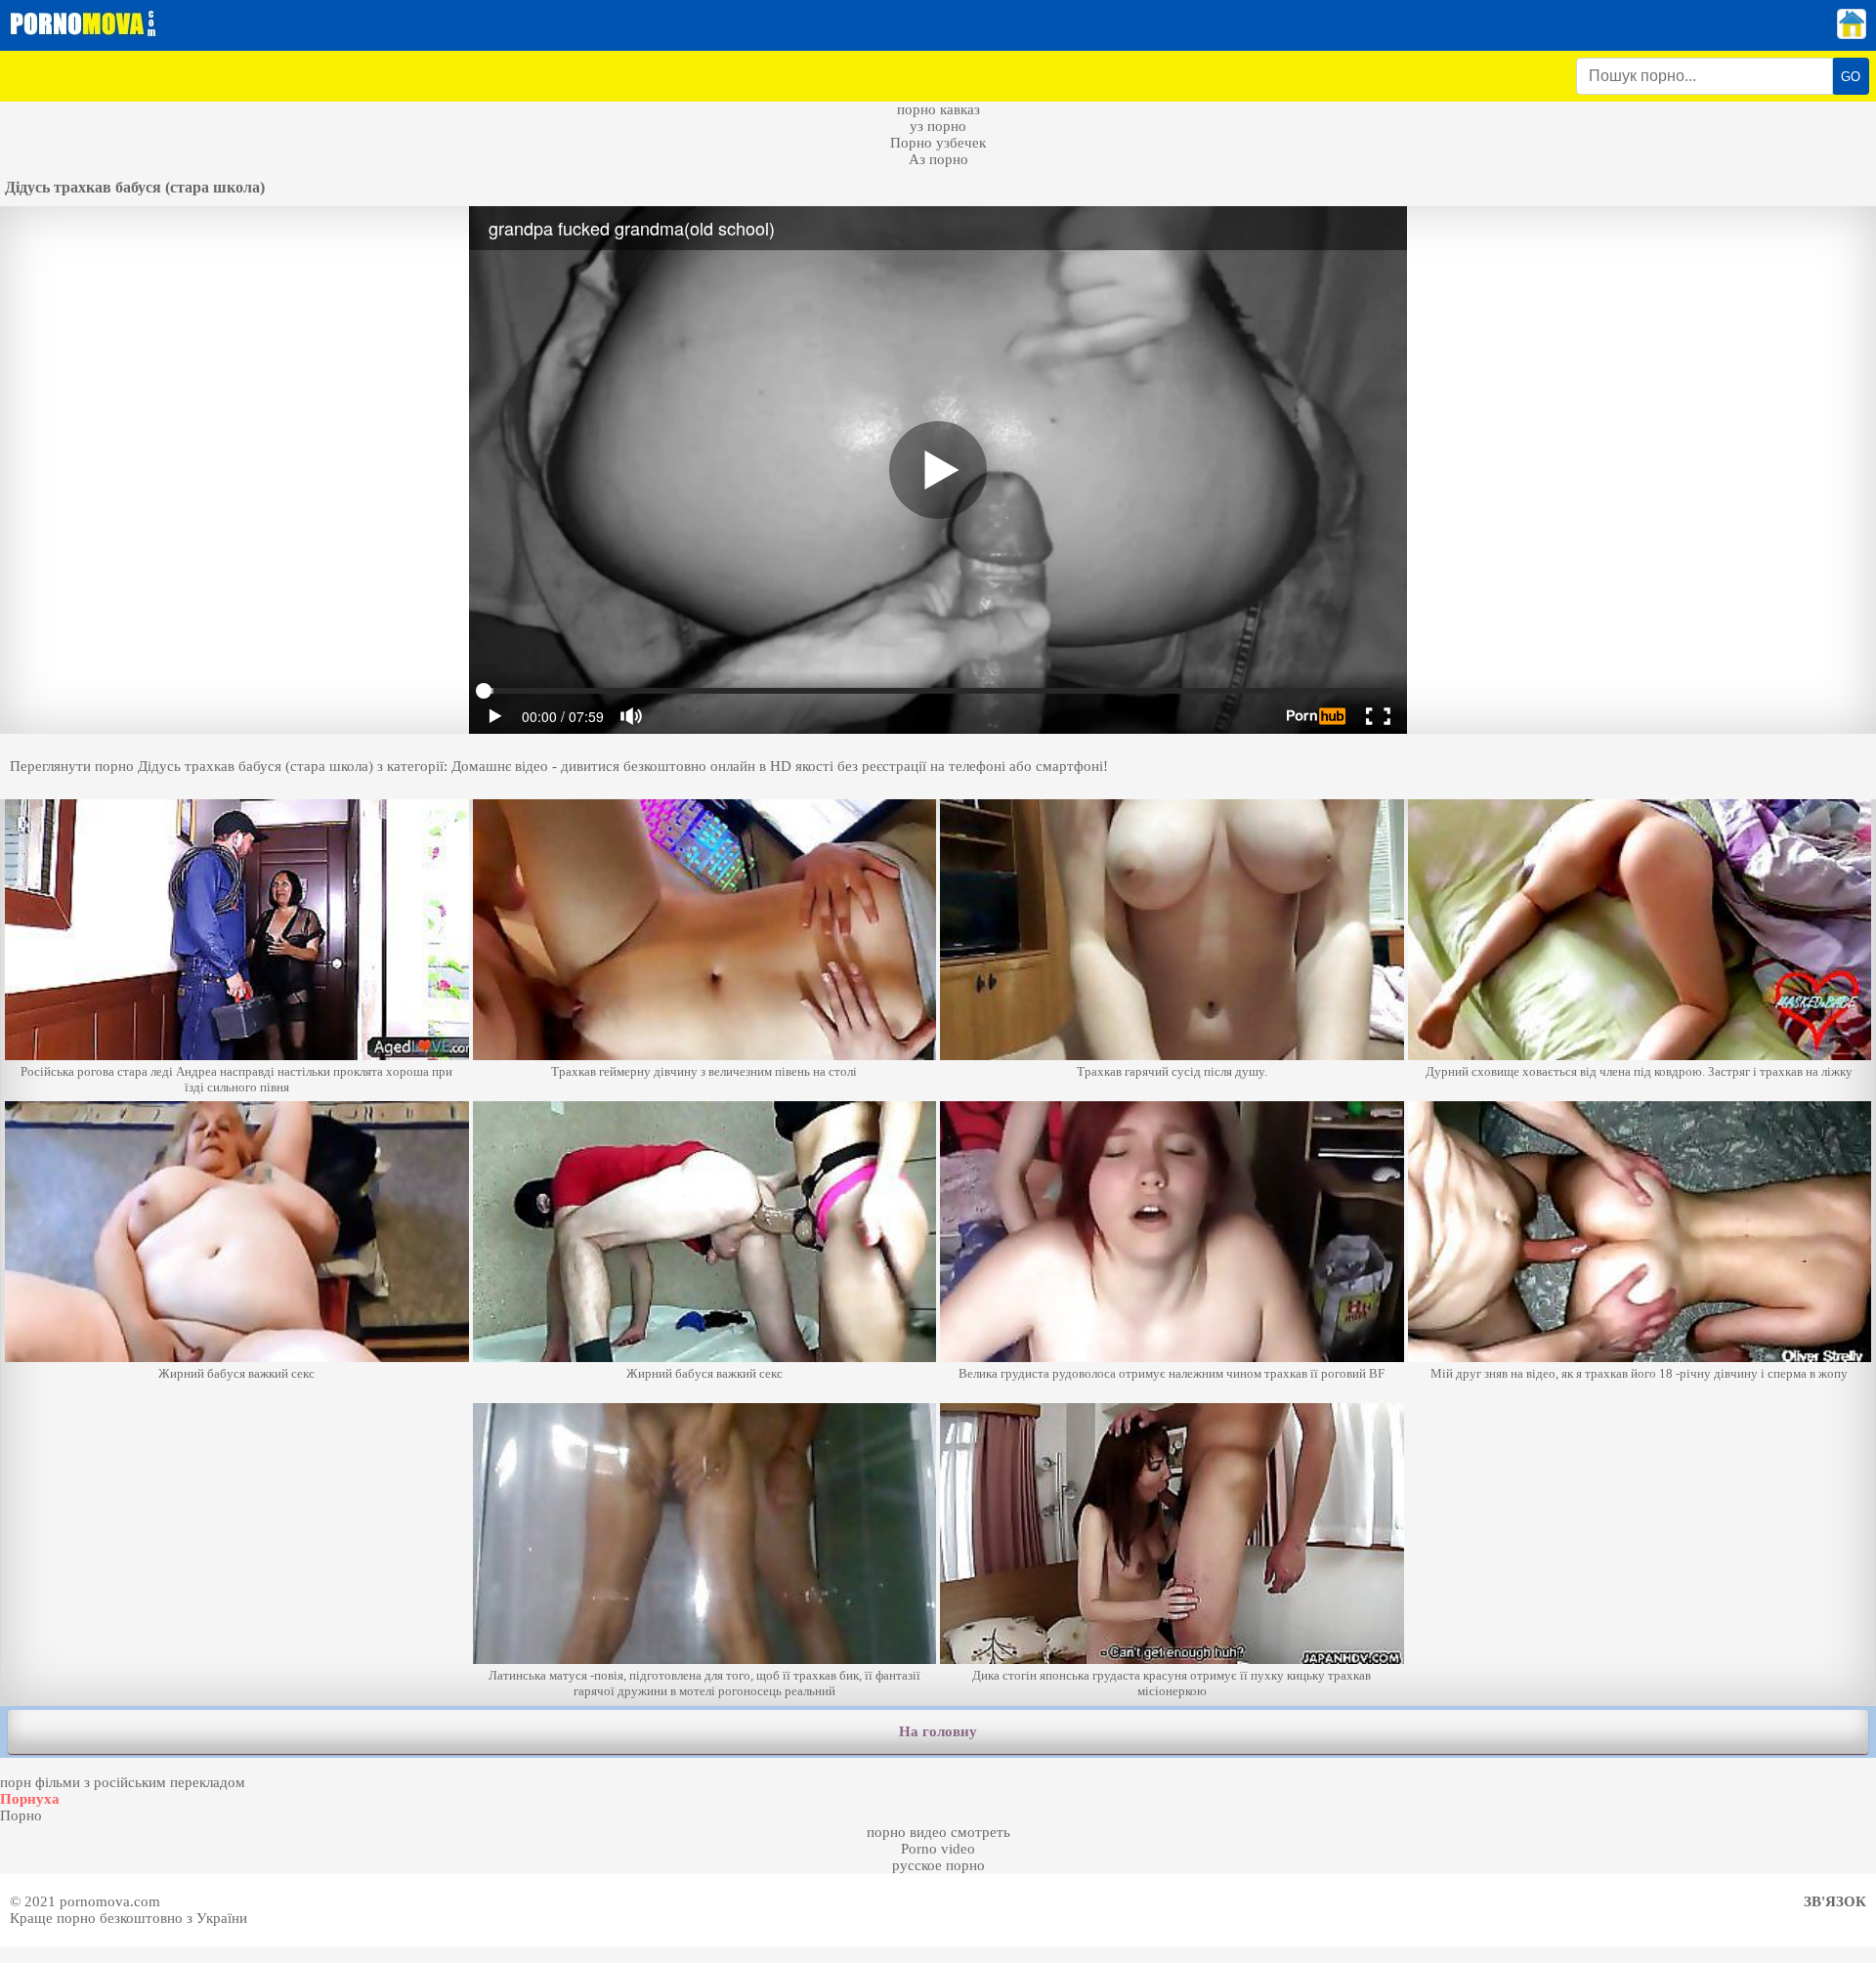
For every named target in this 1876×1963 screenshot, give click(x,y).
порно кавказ (938, 109)
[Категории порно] (1852, 34)
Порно (21, 1815)
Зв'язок (1835, 1901)
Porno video (938, 1849)
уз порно (938, 126)
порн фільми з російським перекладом (123, 1782)
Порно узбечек (938, 143)
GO (1851, 77)
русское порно (938, 1865)
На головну (938, 1731)
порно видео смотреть (938, 1832)
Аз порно (938, 159)
